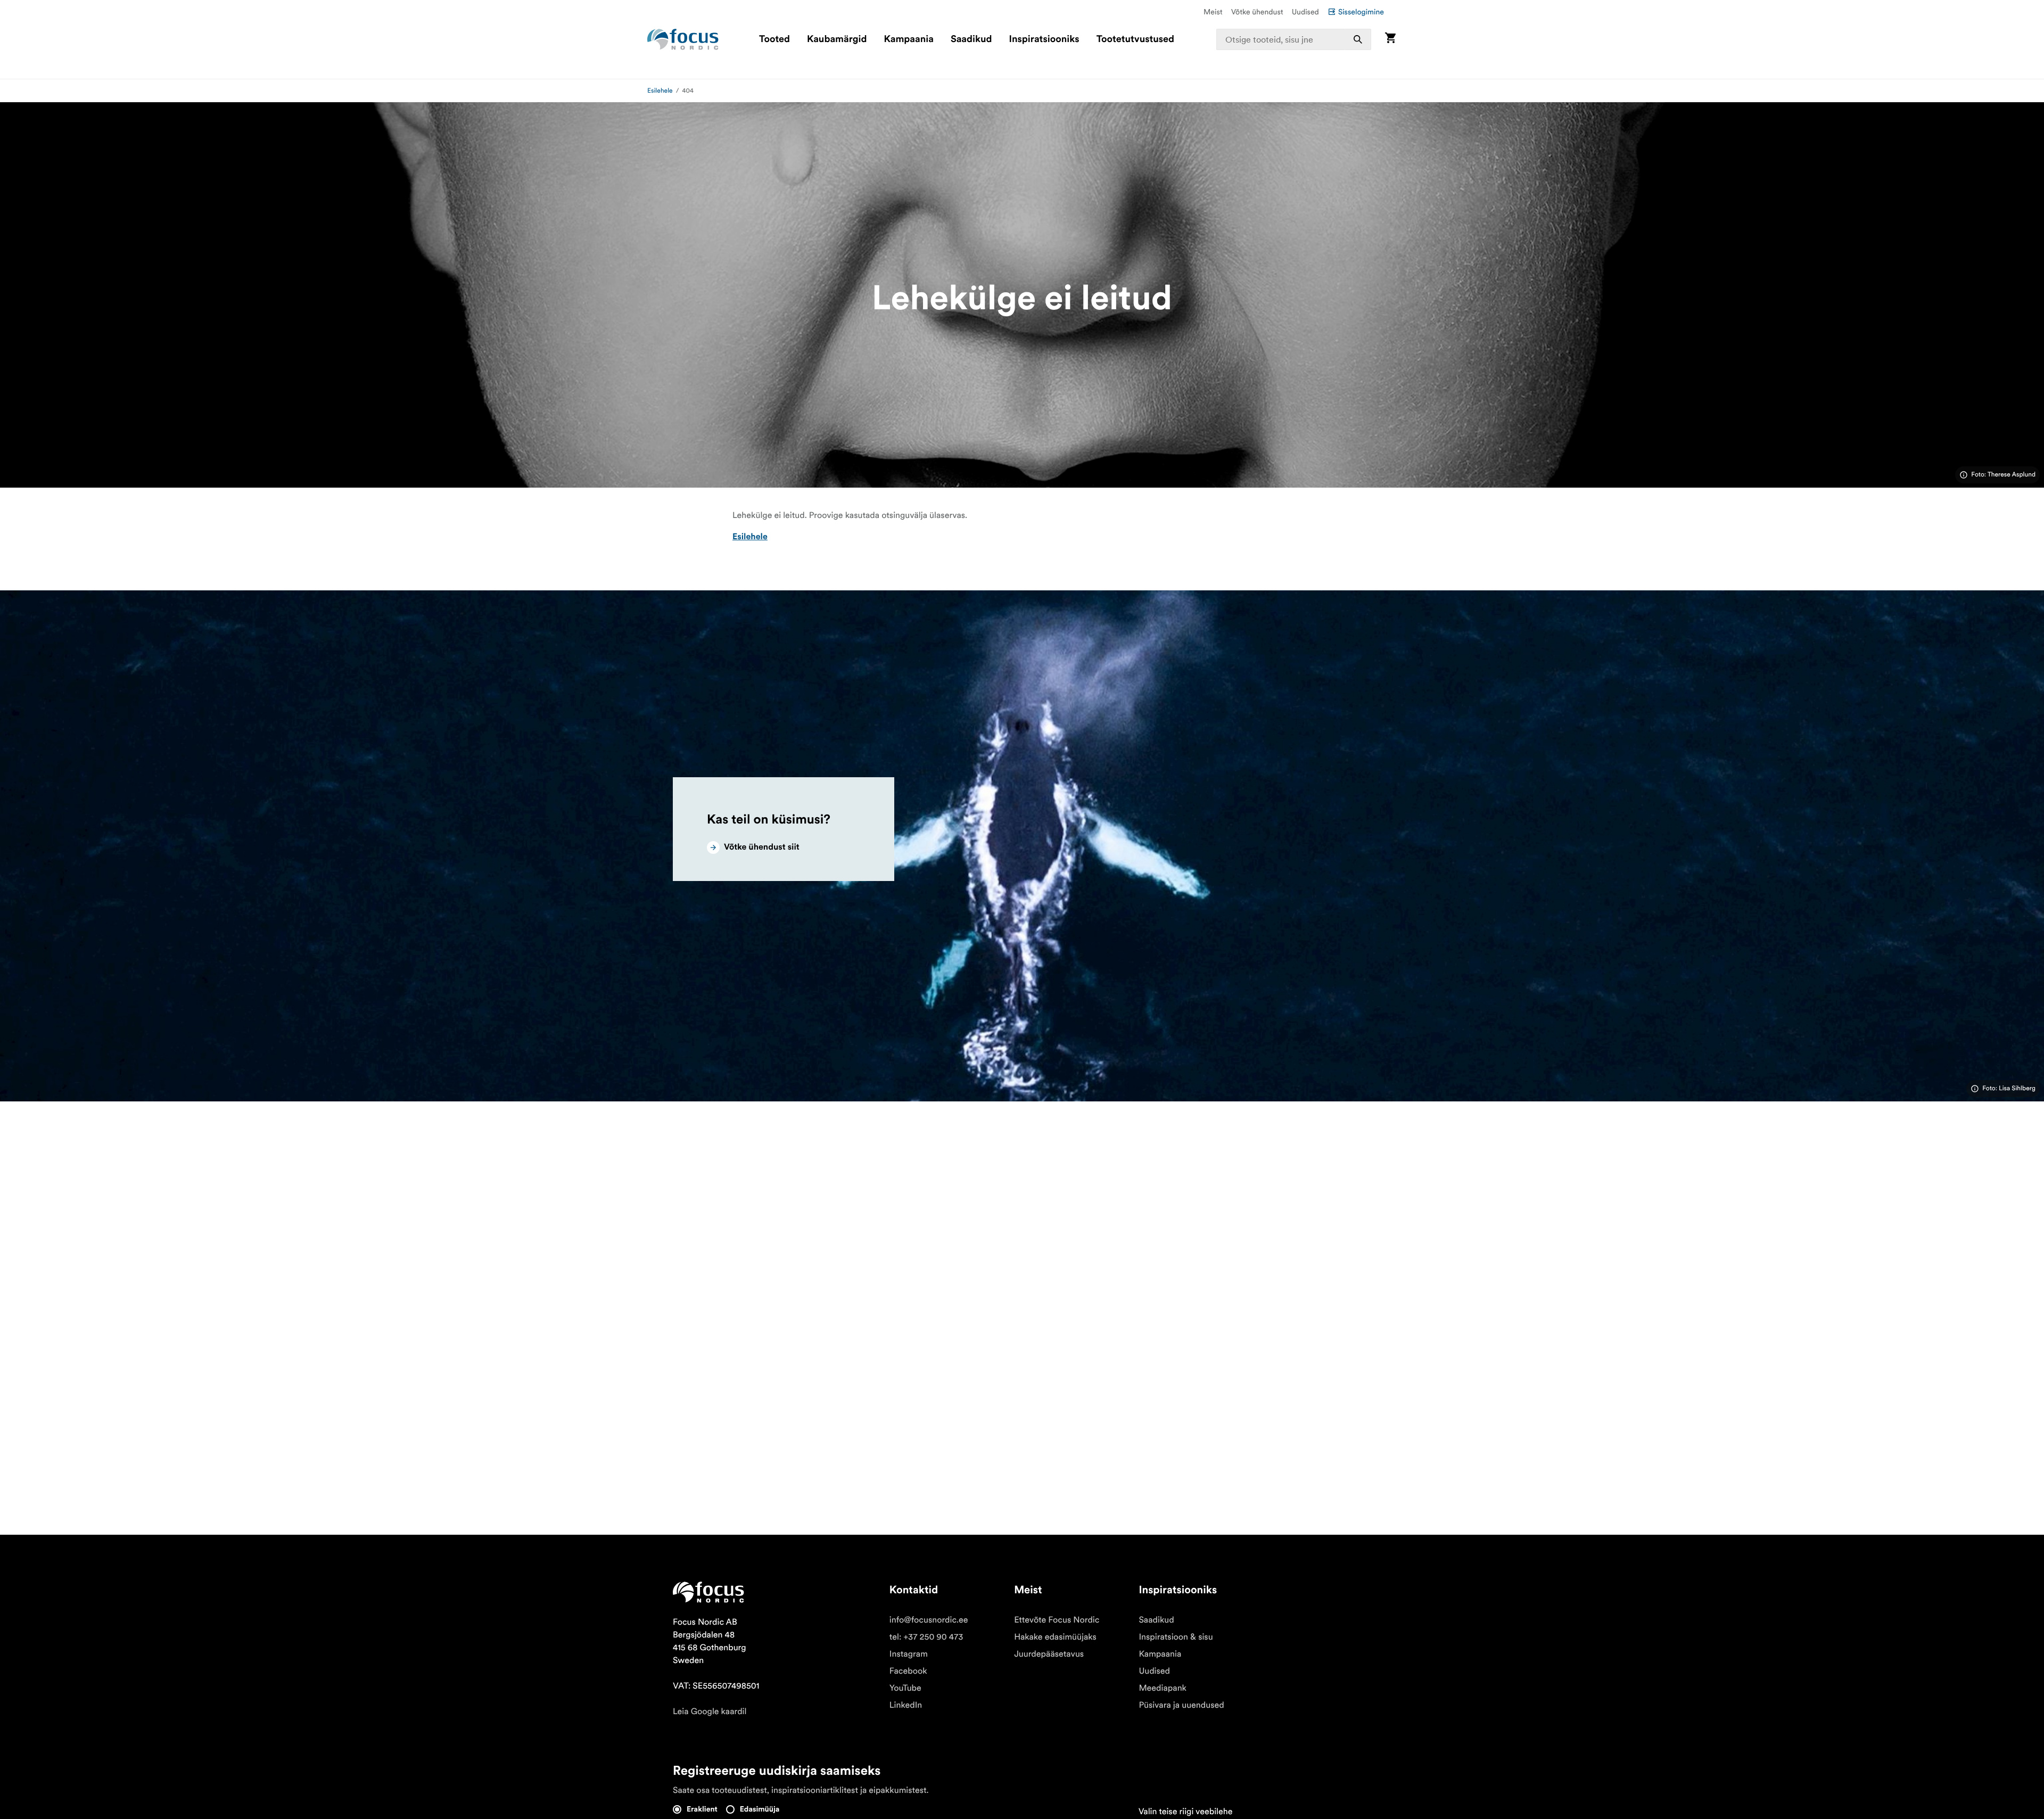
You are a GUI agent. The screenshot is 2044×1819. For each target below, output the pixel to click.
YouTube (905, 1688)
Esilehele (660, 91)
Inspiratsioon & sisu (1176, 1637)
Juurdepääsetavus (1049, 1654)
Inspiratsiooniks (1044, 39)
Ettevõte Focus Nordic (1057, 1620)
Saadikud (971, 39)
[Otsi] (1358, 39)
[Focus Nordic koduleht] (683, 39)
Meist (1213, 12)
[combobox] (1294, 39)
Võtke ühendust (1257, 12)
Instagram (909, 1654)
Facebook (908, 1671)
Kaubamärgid (837, 39)
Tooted (774, 39)
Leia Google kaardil (710, 1711)
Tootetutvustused (1135, 39)
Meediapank (1163, 1688)
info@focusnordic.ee (929, 1620)
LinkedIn (906, 1705)
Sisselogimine (1361, 12)
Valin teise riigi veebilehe (1186, 1812)
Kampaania (909, 39)
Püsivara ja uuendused (1181, 1705)
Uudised (1305, 12)
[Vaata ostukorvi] (1390, 39)
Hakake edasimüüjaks (1055, 1637)
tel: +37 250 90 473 (926, 1637)
